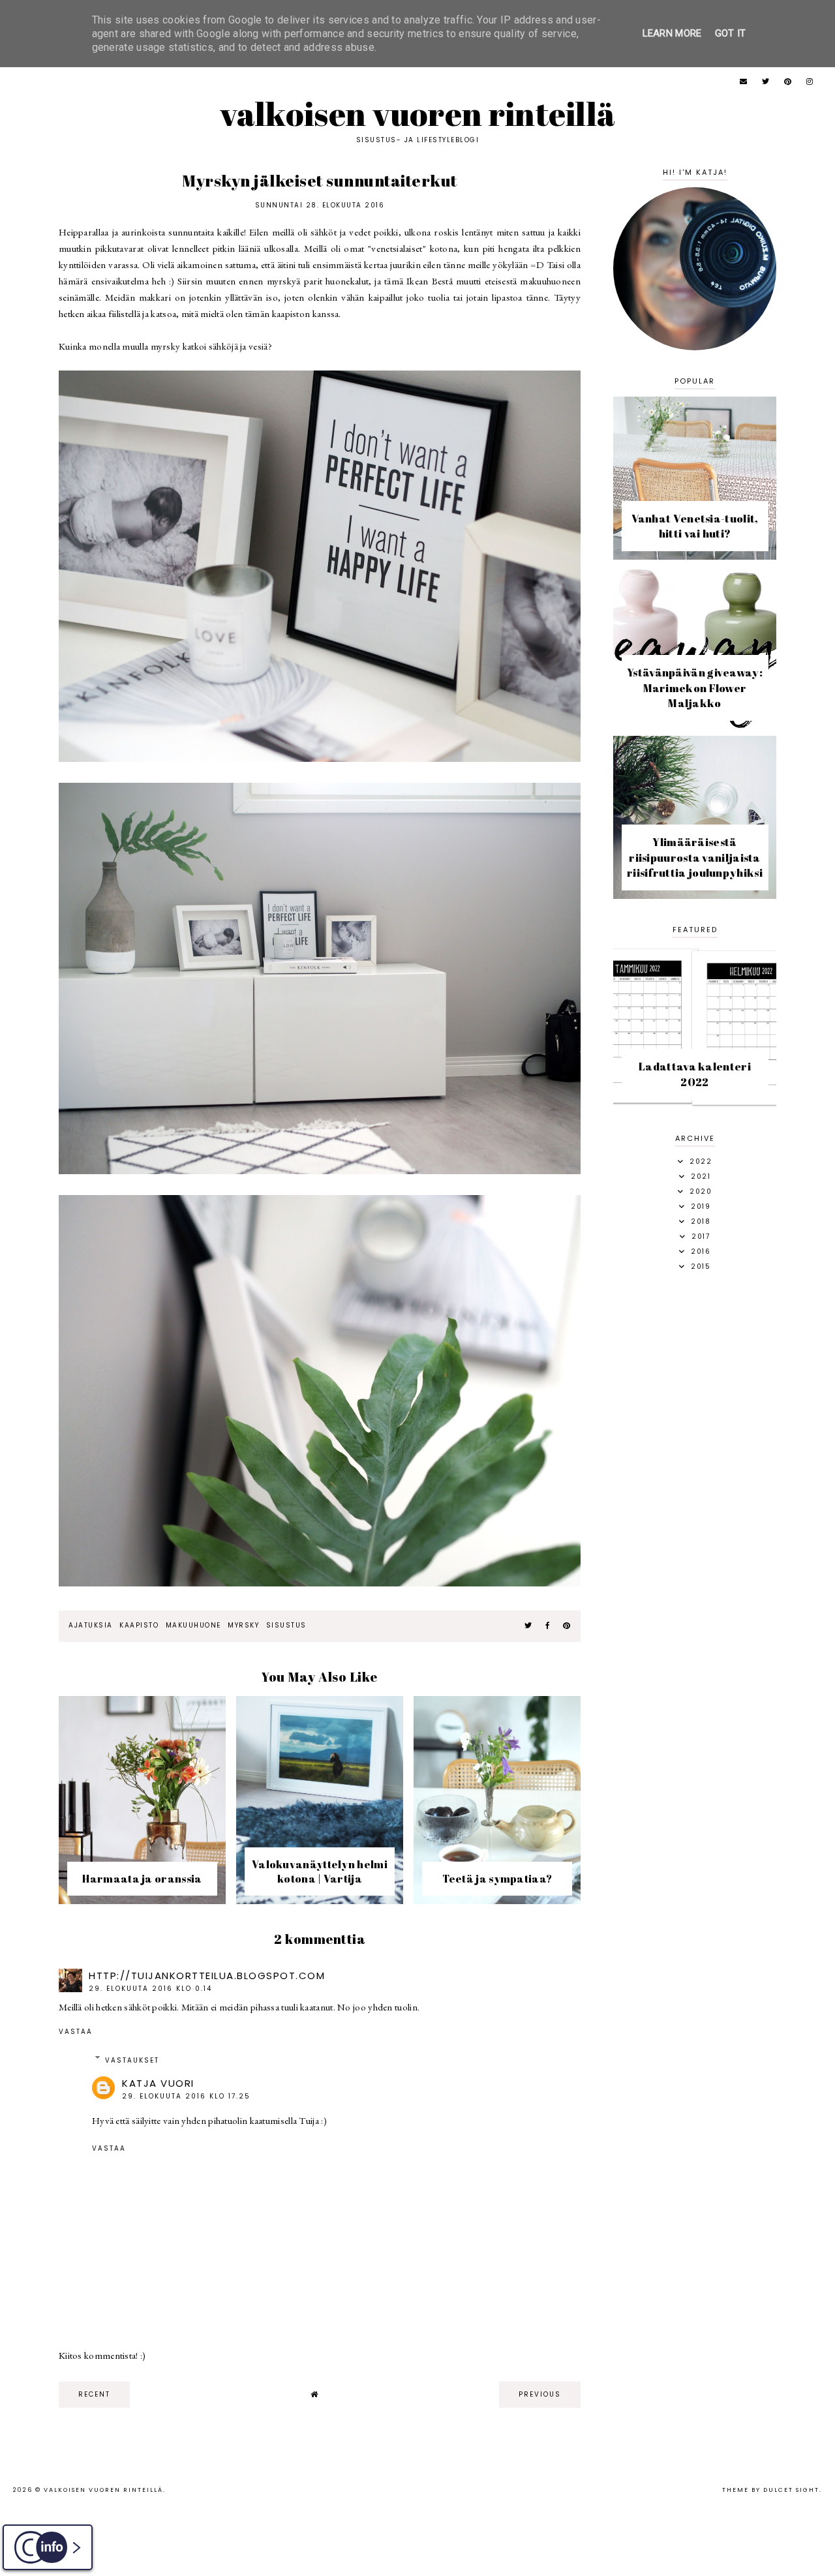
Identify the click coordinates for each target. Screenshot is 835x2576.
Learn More (672, 33)
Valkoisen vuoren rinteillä (418, 114)
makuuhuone (193, 1625)
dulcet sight (791, 2490)
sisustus (286, 1625)
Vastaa (76, 2032)
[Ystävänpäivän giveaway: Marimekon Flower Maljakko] (695, 726)
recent (94, 2394)
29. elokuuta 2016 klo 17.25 (186, 2096)
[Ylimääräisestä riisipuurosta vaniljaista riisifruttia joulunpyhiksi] (695, 895)
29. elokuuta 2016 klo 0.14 (150, 1989)
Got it (731, 33)
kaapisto (139, 1625)
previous (540, 2394)
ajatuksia (91, 1625)
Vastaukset (132, 2060)
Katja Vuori (158, 2083)
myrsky (243, 1625)
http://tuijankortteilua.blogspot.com (207, 1976)
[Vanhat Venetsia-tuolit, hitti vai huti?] (695, 556)
